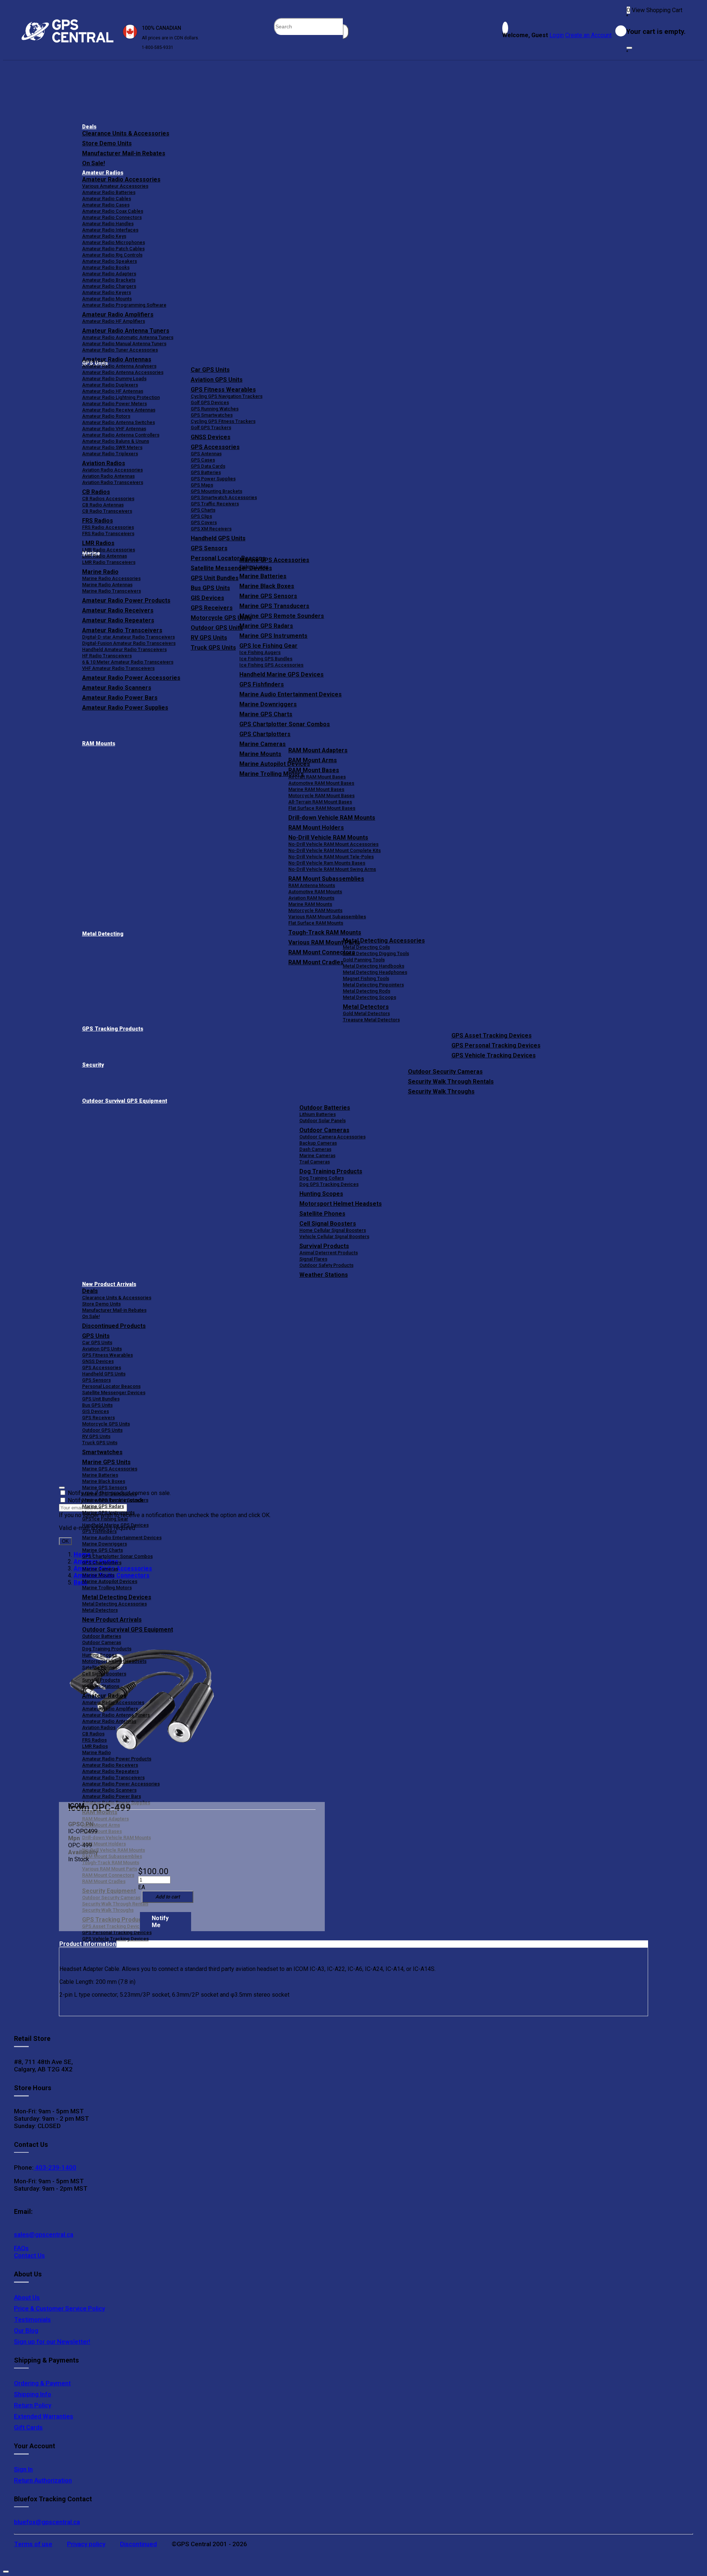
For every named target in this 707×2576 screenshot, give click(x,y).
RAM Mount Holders (316, 828)
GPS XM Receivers (211, 529)
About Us (27, 2297)
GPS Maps (202, 485)
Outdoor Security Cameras (445, 1072)
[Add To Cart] (168, 1897)
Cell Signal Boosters (328, 1224)
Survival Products (324, 1246)
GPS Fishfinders (262, 684)
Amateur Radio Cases (106, 205)
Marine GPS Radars (266, 626)
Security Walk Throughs (441, 1091)
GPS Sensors (209, 548)
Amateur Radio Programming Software (124, 305)
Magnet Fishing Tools (366, 978)
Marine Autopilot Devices (110, 1581)
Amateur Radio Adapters (109, 274)
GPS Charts (203, 510)
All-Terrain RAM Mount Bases (320, 802)
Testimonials (32, 2319)
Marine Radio (96, 1752)
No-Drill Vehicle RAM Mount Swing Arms (332, 869)
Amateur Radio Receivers (110, 1765)
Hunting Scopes (321, 1194)
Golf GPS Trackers (211, 427)
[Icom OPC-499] (142, 1692)
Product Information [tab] (88, 1944)
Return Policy (33, 2405)
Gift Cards (28, 2427)
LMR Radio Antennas (105, 556)
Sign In (23, 2469)
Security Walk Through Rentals (451, 1082)
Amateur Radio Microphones (114, 242)
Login (557, 35)
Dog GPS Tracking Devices (329, 1184)
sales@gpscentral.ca (44, 2234)
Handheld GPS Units (218, 538)
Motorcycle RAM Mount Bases (321, 796)
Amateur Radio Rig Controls (112, 255)
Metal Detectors (366, 1007)
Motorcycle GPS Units (106, 1424)
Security (93, 1065)
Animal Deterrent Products (329, 1253)
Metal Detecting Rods (367, 991)
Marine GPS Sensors (268, 596)
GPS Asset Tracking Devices (492, 1036)
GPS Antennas (206, 454)
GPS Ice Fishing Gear (268, 646)
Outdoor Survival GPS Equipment (125, 1101)
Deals (89, 127)
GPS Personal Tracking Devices (496, 1045)
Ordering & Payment (42, 2383)
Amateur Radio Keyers (107, 292)
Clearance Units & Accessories (126, 133)
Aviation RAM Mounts (311, 898)
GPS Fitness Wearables (223, 390)
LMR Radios (95, 1746)
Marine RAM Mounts (310, 904)
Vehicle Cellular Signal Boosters (334, 1236)
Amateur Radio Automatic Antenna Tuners (128, 337)
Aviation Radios (99, 1727)
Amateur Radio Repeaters (110, 1771)
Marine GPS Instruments (273, 636)
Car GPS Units (210, 370)
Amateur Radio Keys (104, 236)
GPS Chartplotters (265, 734)
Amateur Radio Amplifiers (118, 315)
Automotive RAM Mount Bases (321, 783)
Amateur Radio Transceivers (113, 1778)
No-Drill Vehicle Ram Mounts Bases (327, 863)
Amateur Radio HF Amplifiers (114, 321)
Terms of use (33, 2544)
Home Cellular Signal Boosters (333, 1230)
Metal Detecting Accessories (384, 941)
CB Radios (93, 1734)
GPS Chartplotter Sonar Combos (285, 724)
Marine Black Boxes (267, 586)
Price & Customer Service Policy (59, 2308)
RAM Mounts (99, 744)
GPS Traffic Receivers (215, 504)
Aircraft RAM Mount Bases (317, 777)
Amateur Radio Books (106, 267)
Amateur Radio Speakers (110, 261)
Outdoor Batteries (325, 1108)
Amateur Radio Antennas (117, 359)
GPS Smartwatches (212, 415)
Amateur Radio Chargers (109, 286)
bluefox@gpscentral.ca (47, 2522)
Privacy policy (86, 2544)
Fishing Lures (254, 567)
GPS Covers (204, 522)
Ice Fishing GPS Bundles (266, 659)
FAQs (21, 2248)
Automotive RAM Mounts (315, 892)
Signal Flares (313, 1259)
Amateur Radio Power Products (117, 1759)
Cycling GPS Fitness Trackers (223, 421)
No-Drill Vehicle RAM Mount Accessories (333, 844)
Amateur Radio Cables (107, 199)
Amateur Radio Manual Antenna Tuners (124, 344)
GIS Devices (96, 1411)
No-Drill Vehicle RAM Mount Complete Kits (335, 850)
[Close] (629, 48)
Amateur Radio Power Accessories (121, 1784)
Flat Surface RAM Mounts (316, 923)
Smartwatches (102, 1452)
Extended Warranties (44, 2416)
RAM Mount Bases (314, 770)
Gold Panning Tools (364, 960)
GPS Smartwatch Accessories (224, 497)
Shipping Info (33, 2394)
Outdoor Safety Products (326, 1265)
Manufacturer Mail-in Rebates (124, 153)
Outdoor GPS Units (102, 1430)
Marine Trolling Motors (107, 1588)
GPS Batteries (206, 472)
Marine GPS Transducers (274, 606)
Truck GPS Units (100, 1443)
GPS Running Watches (215, 409)
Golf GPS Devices (210, 402)
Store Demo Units (107, 143)
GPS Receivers (99, 1418)
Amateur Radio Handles (108, 224)
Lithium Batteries (318, 1114)
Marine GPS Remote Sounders (282, 616)
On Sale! (94, 163)
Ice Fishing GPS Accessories (271, 665)
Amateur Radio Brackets (109, 280)
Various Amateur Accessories (115, 186)
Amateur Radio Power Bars (112, 1796)
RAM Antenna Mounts (312, 885)
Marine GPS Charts (266, 714)
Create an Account (588, 35)
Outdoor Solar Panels (323, 1121)
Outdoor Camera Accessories (333, 1137)
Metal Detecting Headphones (375, 972)
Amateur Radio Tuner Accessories (120, 350)
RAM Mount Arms (313, 760)
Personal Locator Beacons (111, 1386)
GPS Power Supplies (213, 479)
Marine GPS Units (106, 1462)
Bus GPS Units (97, 1405)
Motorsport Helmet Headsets (341, 1204)
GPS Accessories (215, 447)
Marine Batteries (263, 576)
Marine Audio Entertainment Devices (291, 694)
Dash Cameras (315, 1149)
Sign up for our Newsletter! (52, 2342)
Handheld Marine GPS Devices (282, 674)
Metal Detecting (103, 934)
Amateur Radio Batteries (109, 192)
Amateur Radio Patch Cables (113, 249)
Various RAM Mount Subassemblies (327, 917)
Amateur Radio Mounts (107, 299)
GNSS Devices (211, 437)
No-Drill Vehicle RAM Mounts (328, 838)
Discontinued (138, 2544)
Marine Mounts (98, 1575)
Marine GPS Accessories (274, 560)
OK (65, 1541)
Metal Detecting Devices (117, 1597)
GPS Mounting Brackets (217, 491)
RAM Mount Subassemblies (326, 879)
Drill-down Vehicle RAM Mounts (332, 818)
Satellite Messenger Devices (114, 1393)
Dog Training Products (331, 1171)
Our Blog (26, 2331)
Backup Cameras (318, 1143)
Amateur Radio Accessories (121, 179)
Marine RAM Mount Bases (316, 789)
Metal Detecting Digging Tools (376, 953)
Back (80, 1582)
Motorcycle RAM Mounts (315, 910)
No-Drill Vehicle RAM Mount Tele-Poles (331, 857)
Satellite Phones (322, 1214)
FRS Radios (94, 1740)
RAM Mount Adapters (318, 750)
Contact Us (29, 2255)
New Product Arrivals (109, 1284)
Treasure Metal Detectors (371, 1020)
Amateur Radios (103, 173)
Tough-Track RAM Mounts (325, 932)
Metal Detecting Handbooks (374, 966)
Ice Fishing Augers (260, 652)
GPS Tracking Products (113, 1029)
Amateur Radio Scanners (109, 1790)
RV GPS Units (96, 1436)
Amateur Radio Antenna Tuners (126, 331)
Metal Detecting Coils (366, 947)
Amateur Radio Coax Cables (113, 211)
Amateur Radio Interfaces (110, 230)
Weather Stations (324, 1275)
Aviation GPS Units (217, 380)
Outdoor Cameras (324, 1130)
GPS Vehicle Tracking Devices (494, 1055)
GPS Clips (201, 516)
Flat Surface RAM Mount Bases (322, 808)
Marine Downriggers (268, 704)
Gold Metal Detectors (366, 1013)
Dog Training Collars (322, 1178)
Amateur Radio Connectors (112, 217)
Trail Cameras (315, 1162)
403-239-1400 (55, 2167)
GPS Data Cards (208, 466)
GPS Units (96, 1336)
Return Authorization (43, 2480)
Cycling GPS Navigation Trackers (227, 396)
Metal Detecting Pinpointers (373, 985)
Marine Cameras (263, 744)
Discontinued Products (114, 1326)
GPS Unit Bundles (101, 1399)
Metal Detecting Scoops (370, 997)
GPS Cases (203, 460)
